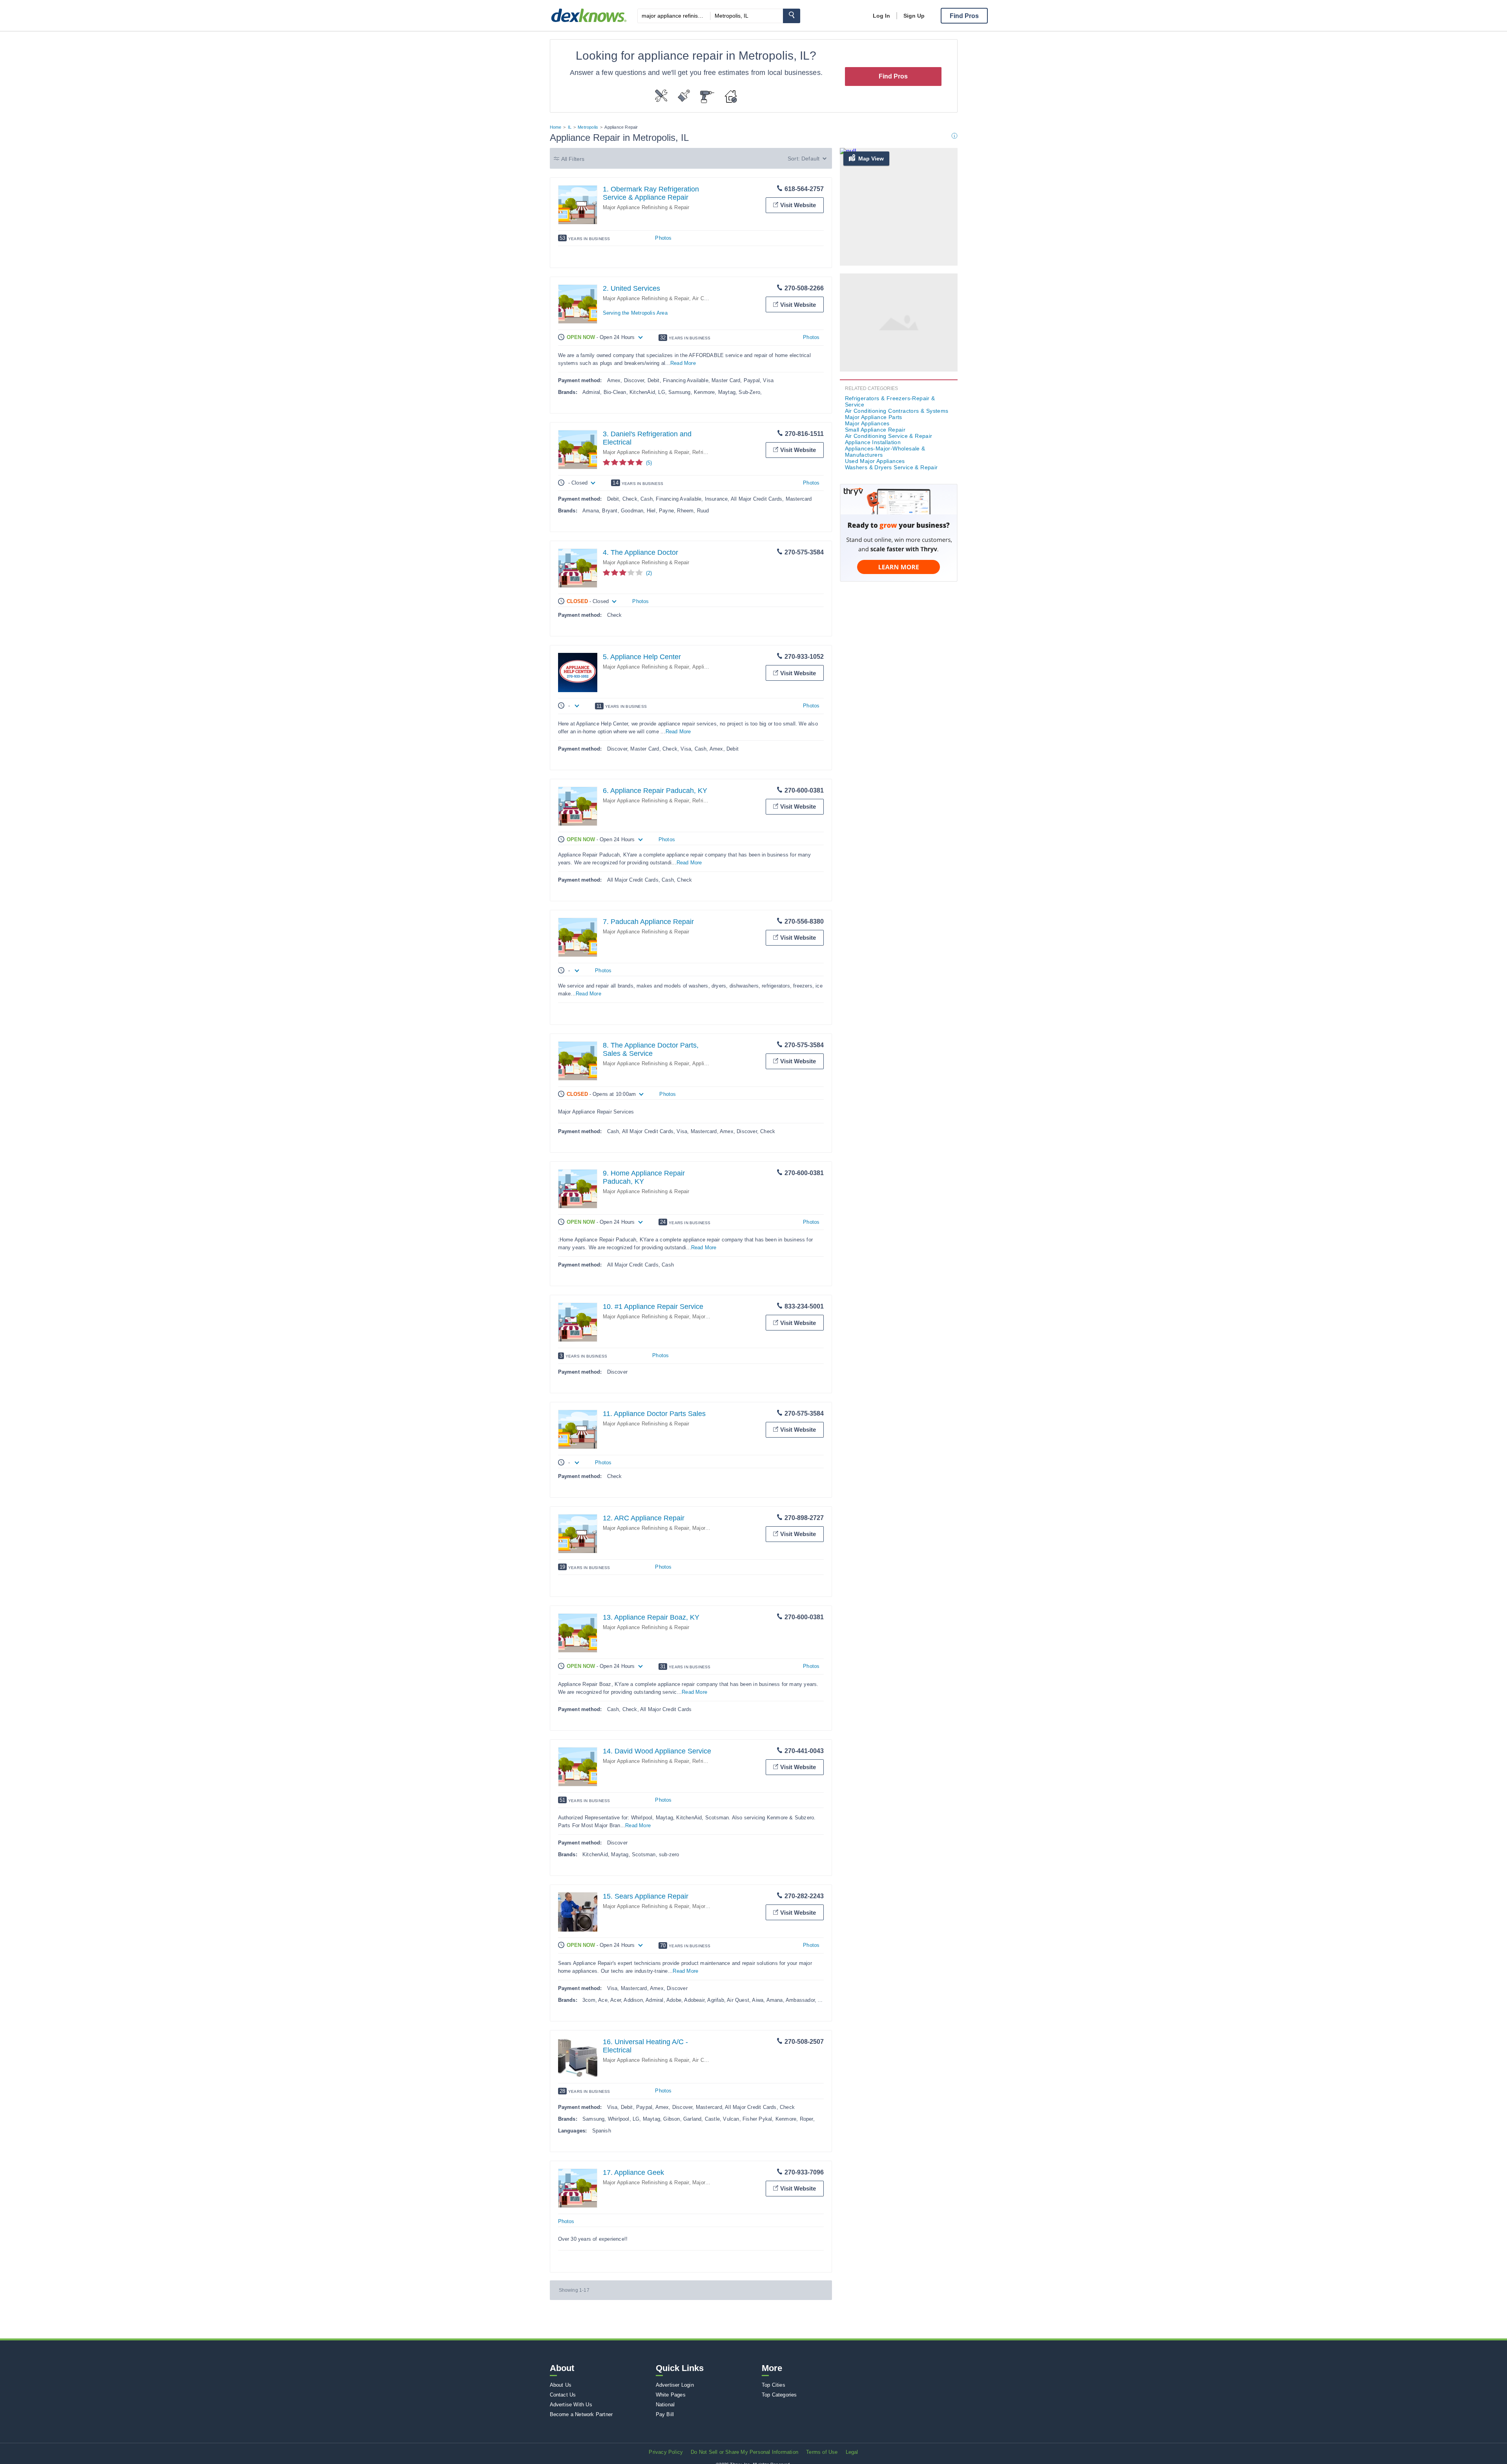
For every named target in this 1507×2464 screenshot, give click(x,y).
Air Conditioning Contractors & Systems (897, 411)
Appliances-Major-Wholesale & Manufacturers (885, 452)
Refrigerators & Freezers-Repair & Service (890, 401)
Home (556, 127)
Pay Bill (665, 2414)
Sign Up (914, 16)
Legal (852, 2452)
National (665, 2405)
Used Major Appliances (875, 461)
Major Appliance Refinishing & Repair (646, 207)
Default (810, 159)
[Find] (792, 16)
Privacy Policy (666, 2452)
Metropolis (588, 127)
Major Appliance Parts (874, 417)
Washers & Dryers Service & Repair (891, 467)
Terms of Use (822, 2452)
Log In (881, 16)
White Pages (671, 2395)
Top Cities (774, 2385)
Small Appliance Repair (875, 430)
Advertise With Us (571, 2405)
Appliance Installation (873, 442)
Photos (663, 238)
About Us (561, 2385)
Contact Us (563, 2395)
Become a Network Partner (581, 2414)
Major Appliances (712, 1528)
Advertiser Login (675, 2385)
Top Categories (779, 2395)
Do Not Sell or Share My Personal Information (744, 2452)
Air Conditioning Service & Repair (889, 436)
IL (570, 127)
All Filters (573, 159)
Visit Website (798, 205)
